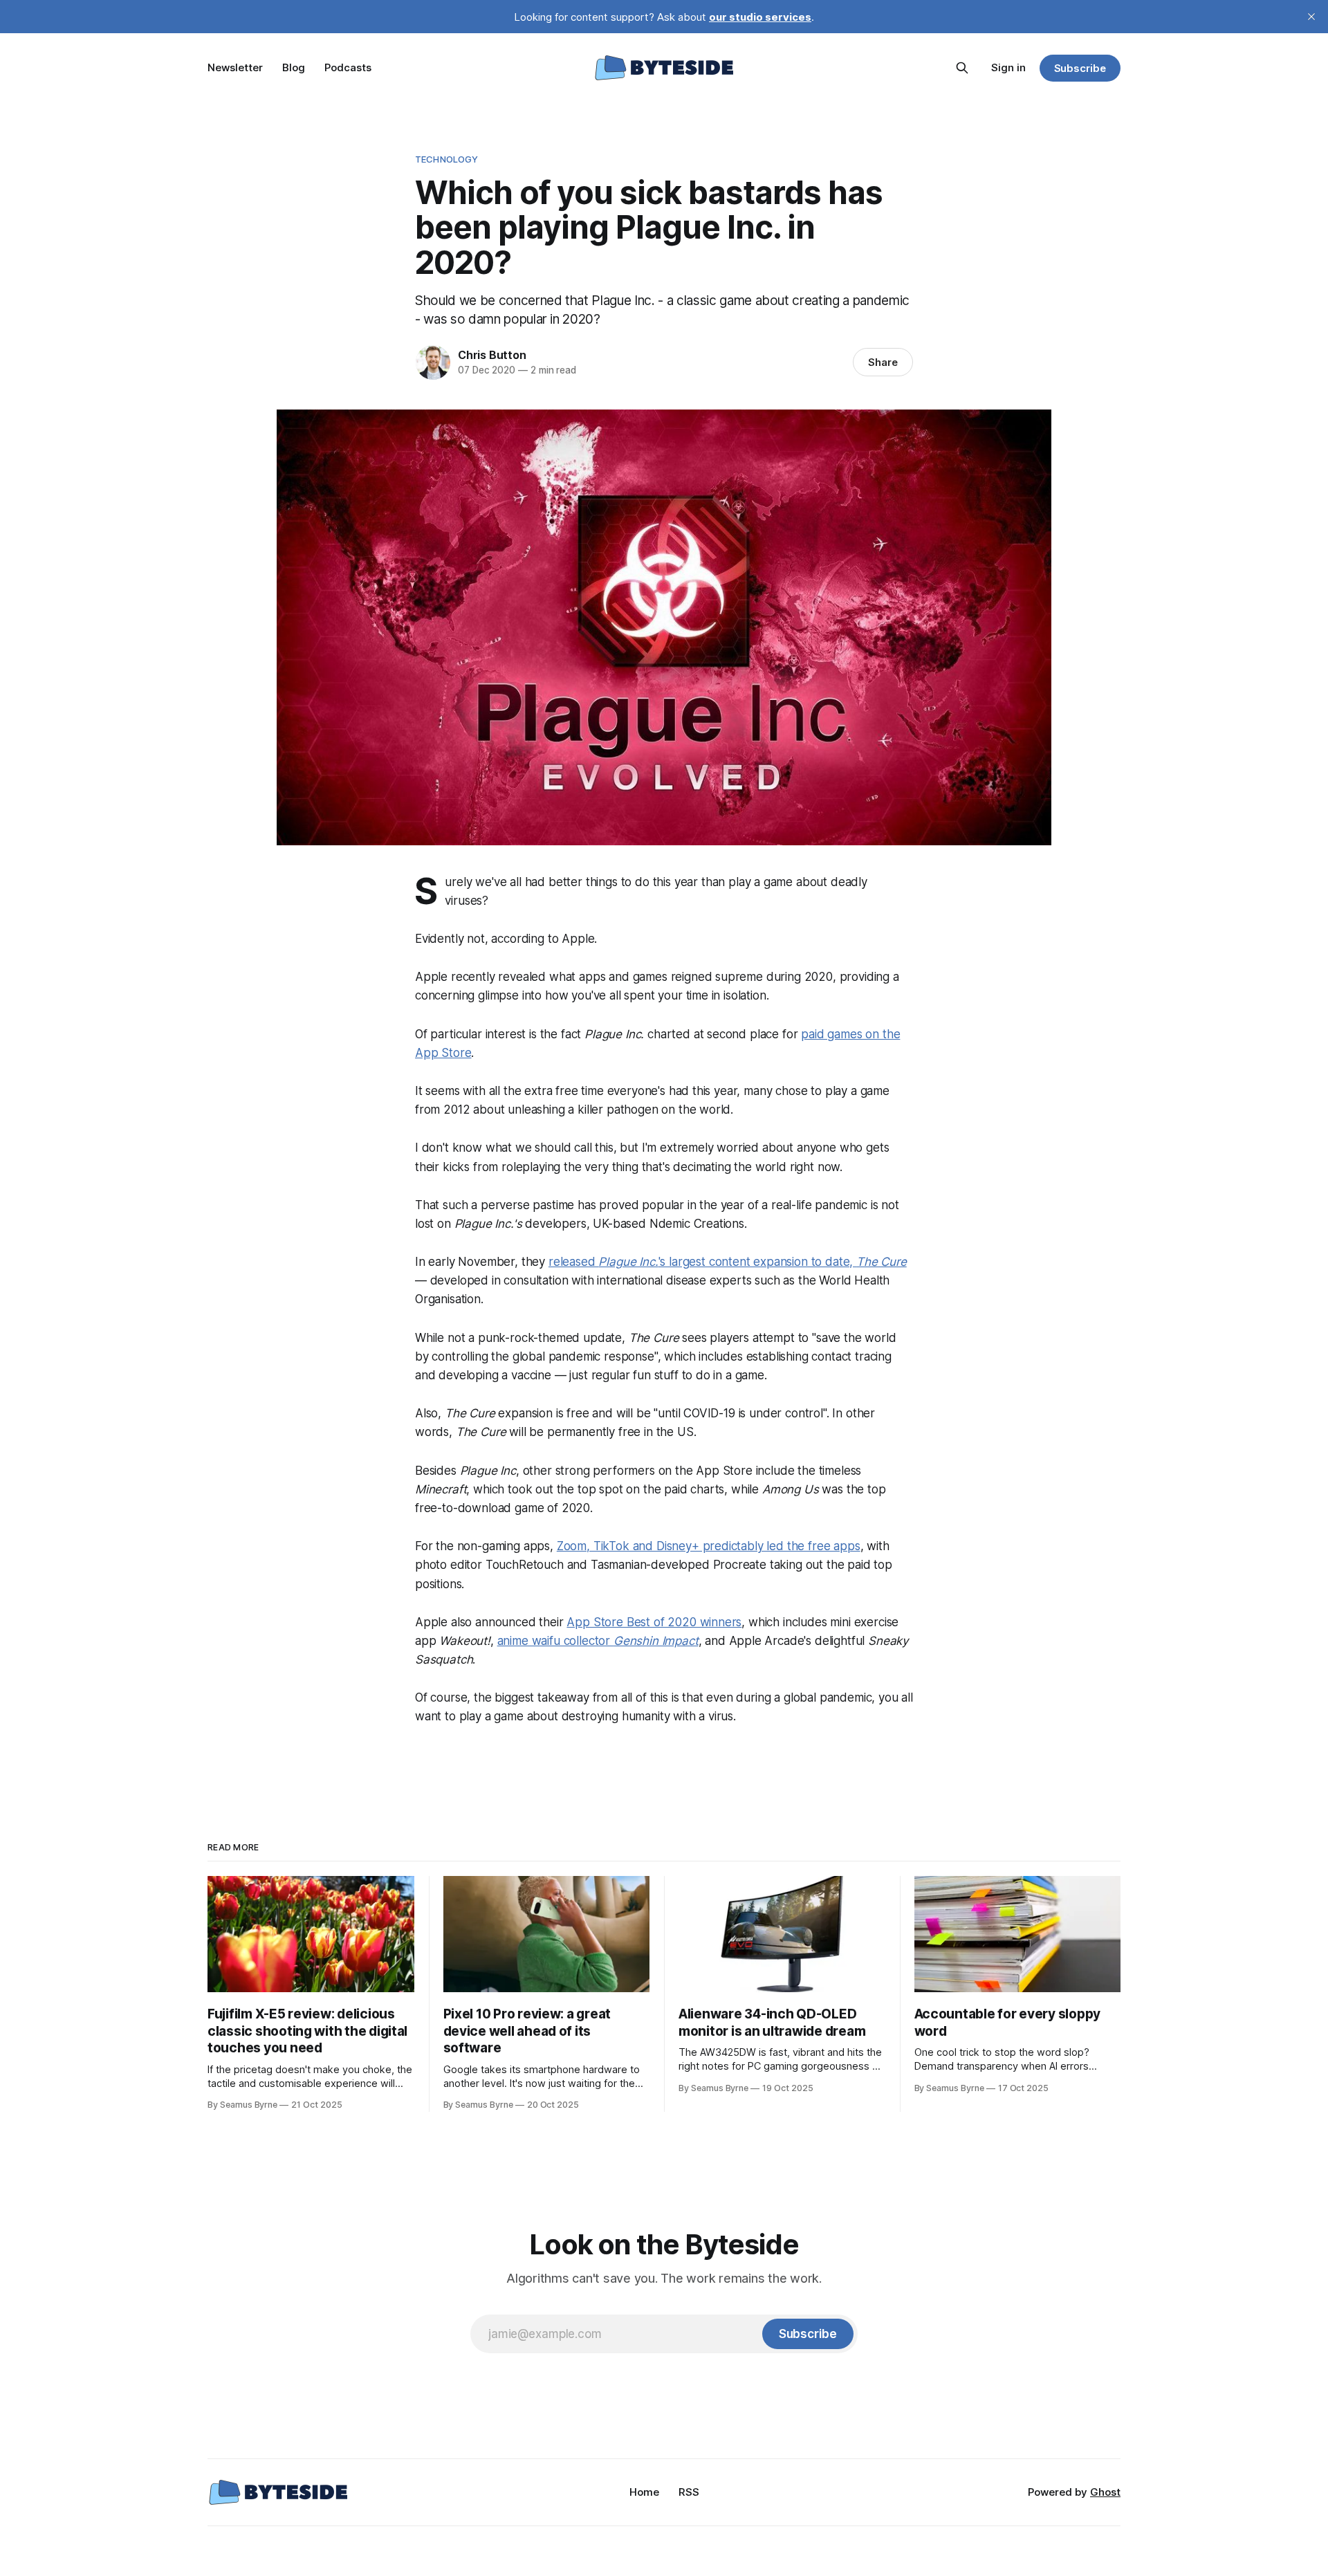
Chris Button (492, 355)
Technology (446, 159)
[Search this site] (962, 68)
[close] (1311, 17)
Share (883, 362)
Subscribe (1080, 68)
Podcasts (348, 67)
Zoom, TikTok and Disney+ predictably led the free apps (709, 1546)
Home (644, 2492)
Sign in (1008, 67)
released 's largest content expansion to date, (728, 1262)
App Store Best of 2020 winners (654, 1622)
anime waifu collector (598, 1641)
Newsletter (235, 67)
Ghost (1105, 2492)
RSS (689, 2492)
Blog (294, 67)
